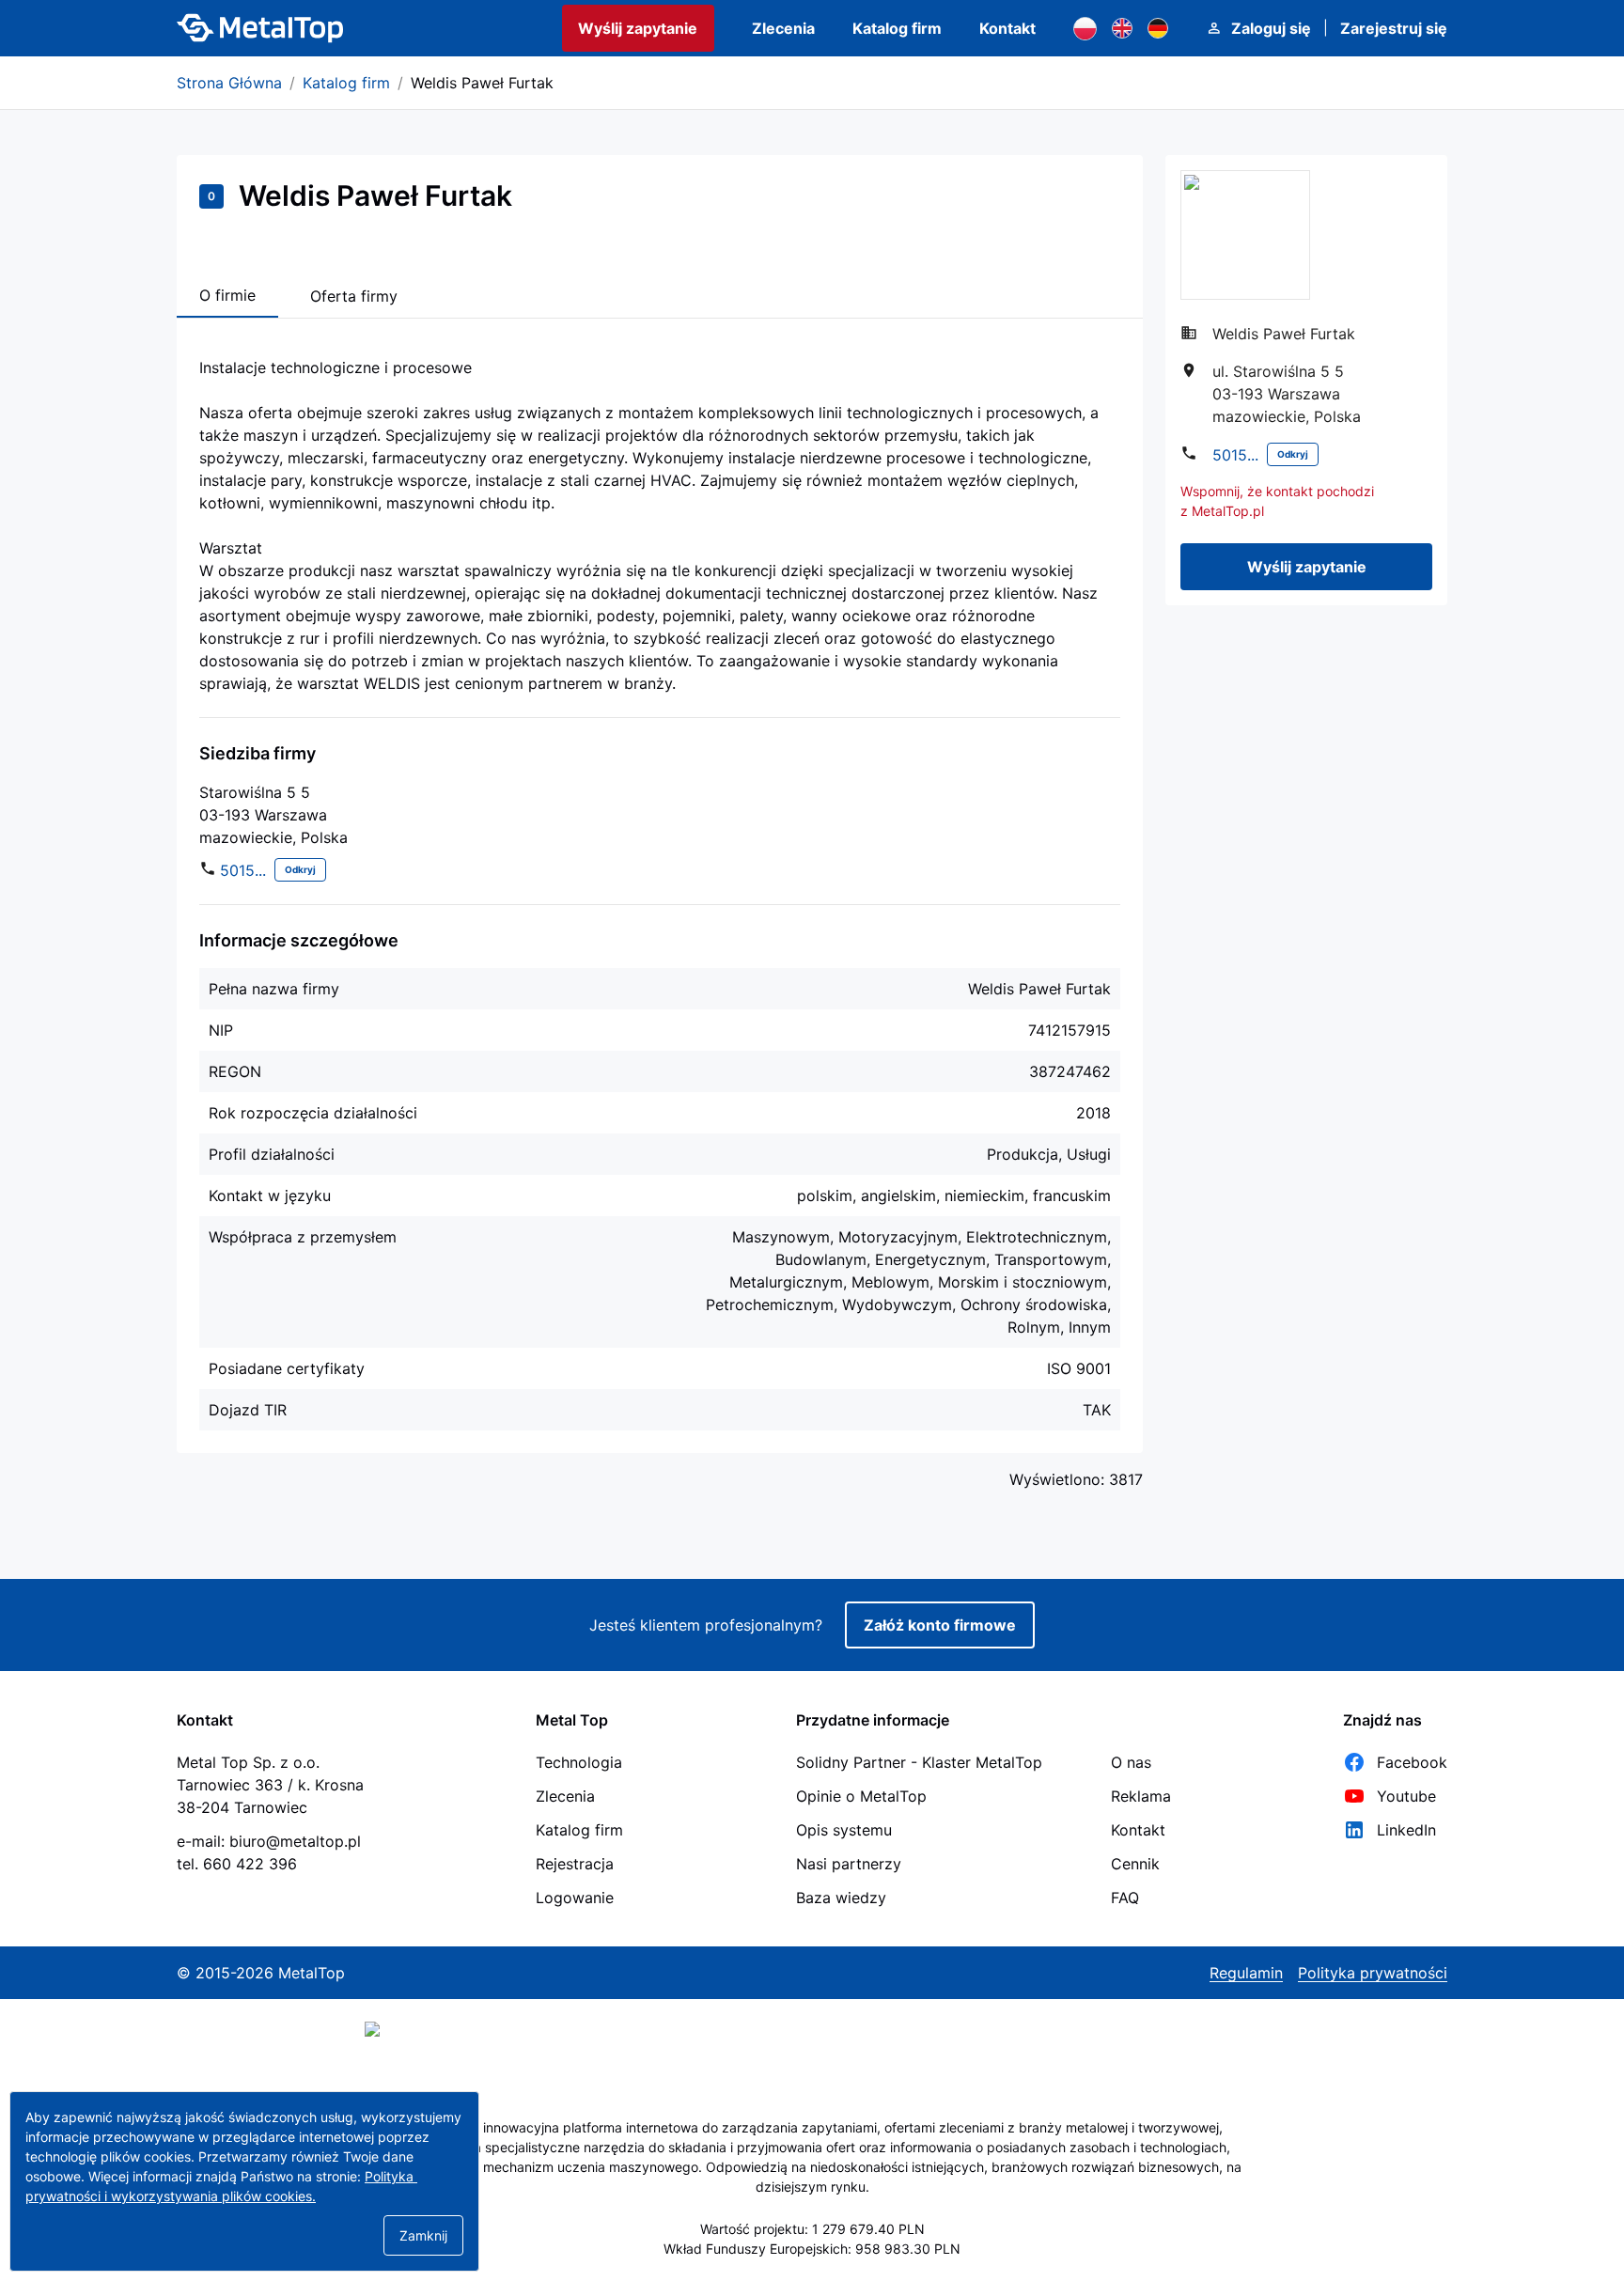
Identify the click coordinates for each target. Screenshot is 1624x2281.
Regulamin (1246, 1973)
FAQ (1125, 1898)
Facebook (1412, 1762)
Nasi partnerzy (849, 1864)
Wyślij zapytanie (638, 28)
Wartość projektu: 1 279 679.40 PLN (812, 2229)
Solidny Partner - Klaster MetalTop (919, 1762)
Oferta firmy (354, 296)
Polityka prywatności (1373, 1973)
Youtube (1406, 1796)
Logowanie (575, 1898)
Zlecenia (783, 28)
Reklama (1141, 1796)
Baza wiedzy (841, 1898)
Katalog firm (897, 28)
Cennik (1135, 1864)
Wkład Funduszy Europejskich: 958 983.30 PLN (812, 2249)
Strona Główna (229, 83)
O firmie (227, 295)
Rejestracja (575, 1864)
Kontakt (1007, 28)
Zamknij (423, 2235)
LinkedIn (1406, 1830)
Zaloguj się (1271, 28)
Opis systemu (844, 1830)
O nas (1131, 1762)
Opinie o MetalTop (861, 1796)
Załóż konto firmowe (940, 1625)
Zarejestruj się (1394, 28)
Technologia (579, 1762)
